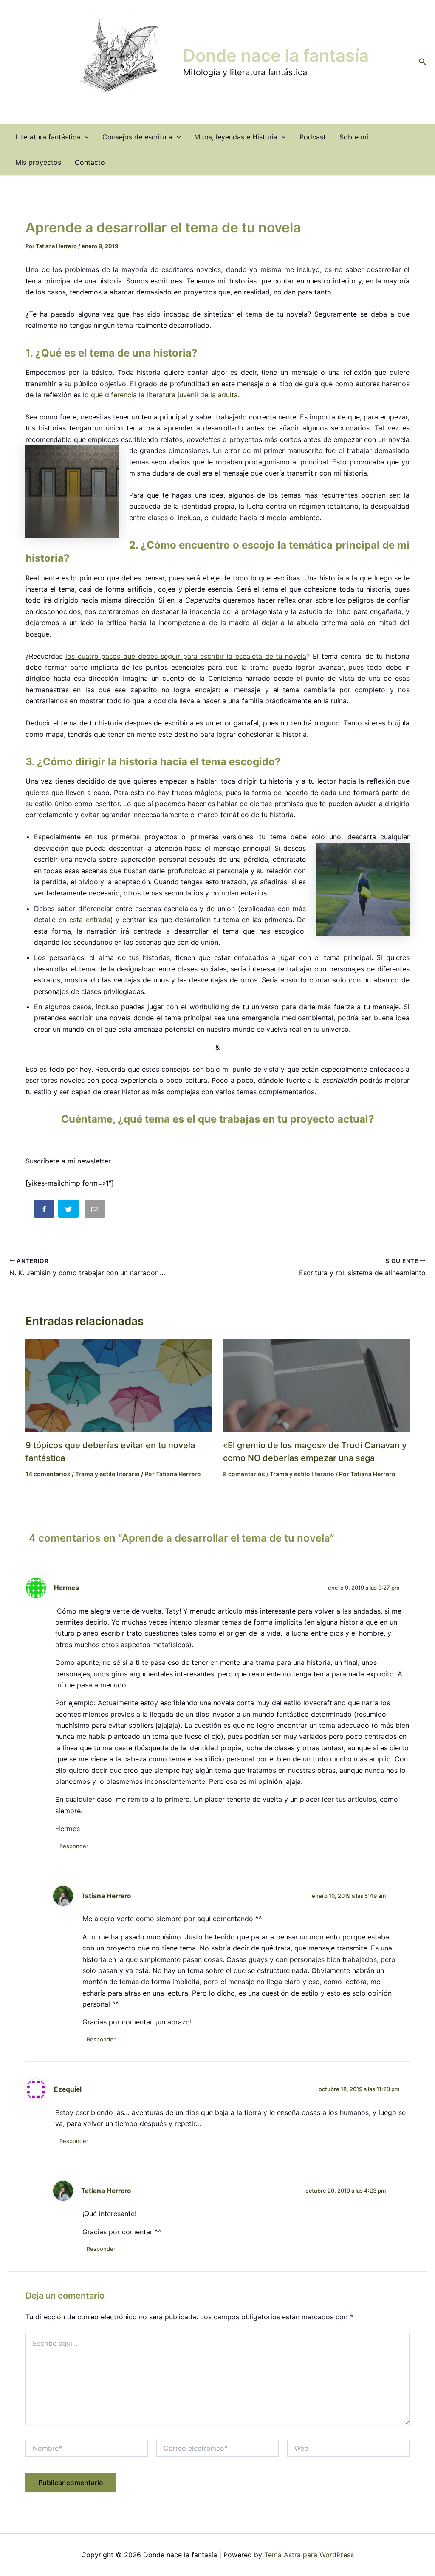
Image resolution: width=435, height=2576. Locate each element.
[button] (423, 62)
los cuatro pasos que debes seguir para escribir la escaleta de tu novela (186, 656)
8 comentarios (244, 1474)
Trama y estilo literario (107, 1474)
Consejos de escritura (137, 137)
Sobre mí (354, 137)
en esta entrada (85, 920)
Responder (74, 1846)
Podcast (313, 137)
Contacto (90, 162)
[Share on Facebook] (45, 1210)
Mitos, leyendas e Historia (236, 137)
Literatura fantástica (48, 137)
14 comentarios (48, 1474)
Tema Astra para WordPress (309, 2555)
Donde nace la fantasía (276, 55)
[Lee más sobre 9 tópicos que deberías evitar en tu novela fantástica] (119, 1384)
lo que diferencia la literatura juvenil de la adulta (160, 395)
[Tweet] (69, 1210)
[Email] (96, 1210)
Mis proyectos (38, 162)
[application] (85, 137)
